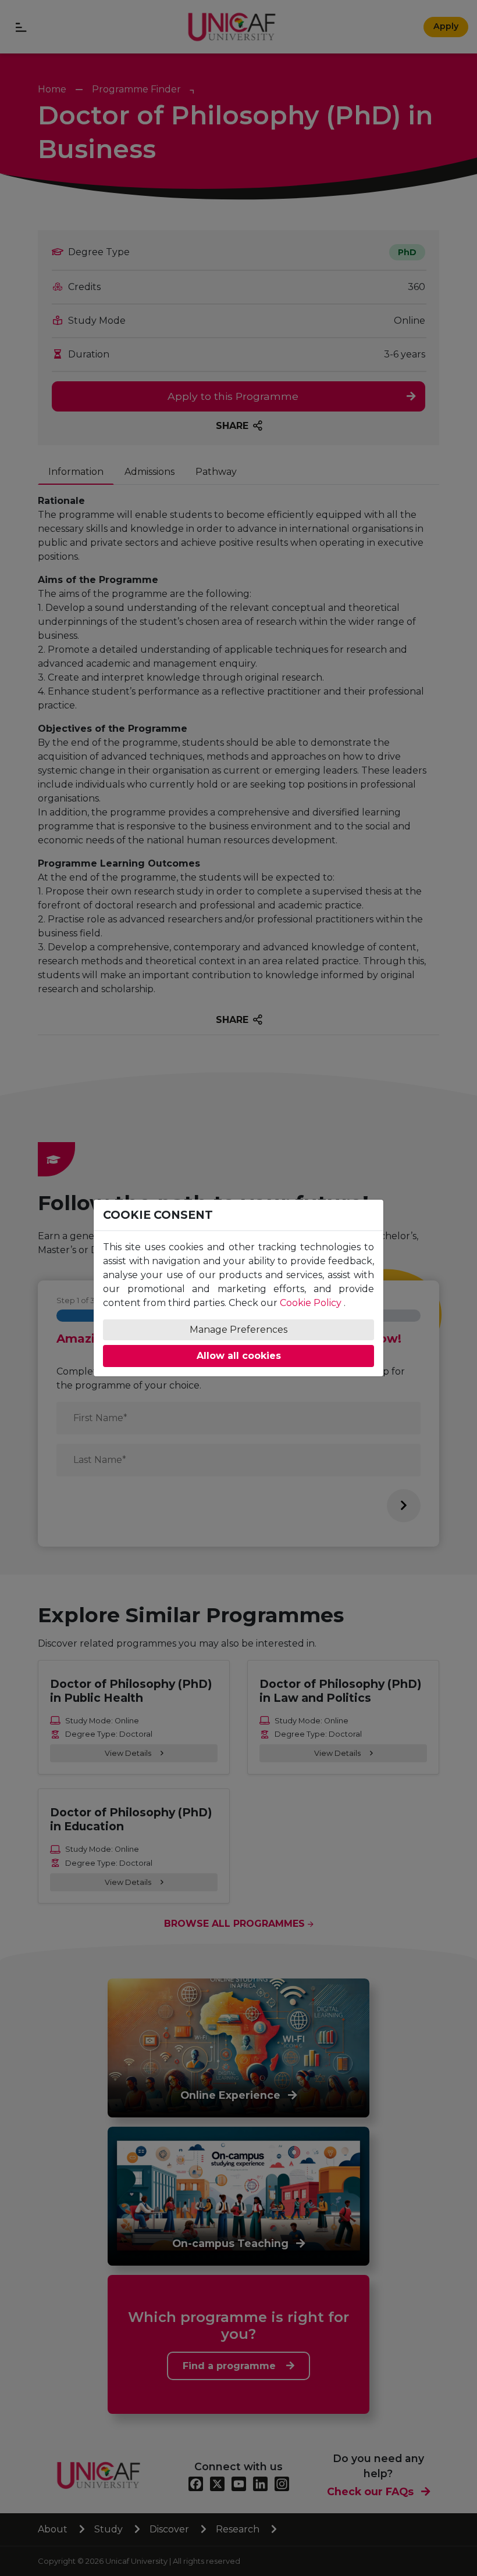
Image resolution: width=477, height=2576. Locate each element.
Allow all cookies (239, 1356)
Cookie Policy (311, 1303)
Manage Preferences (238, 1330)
